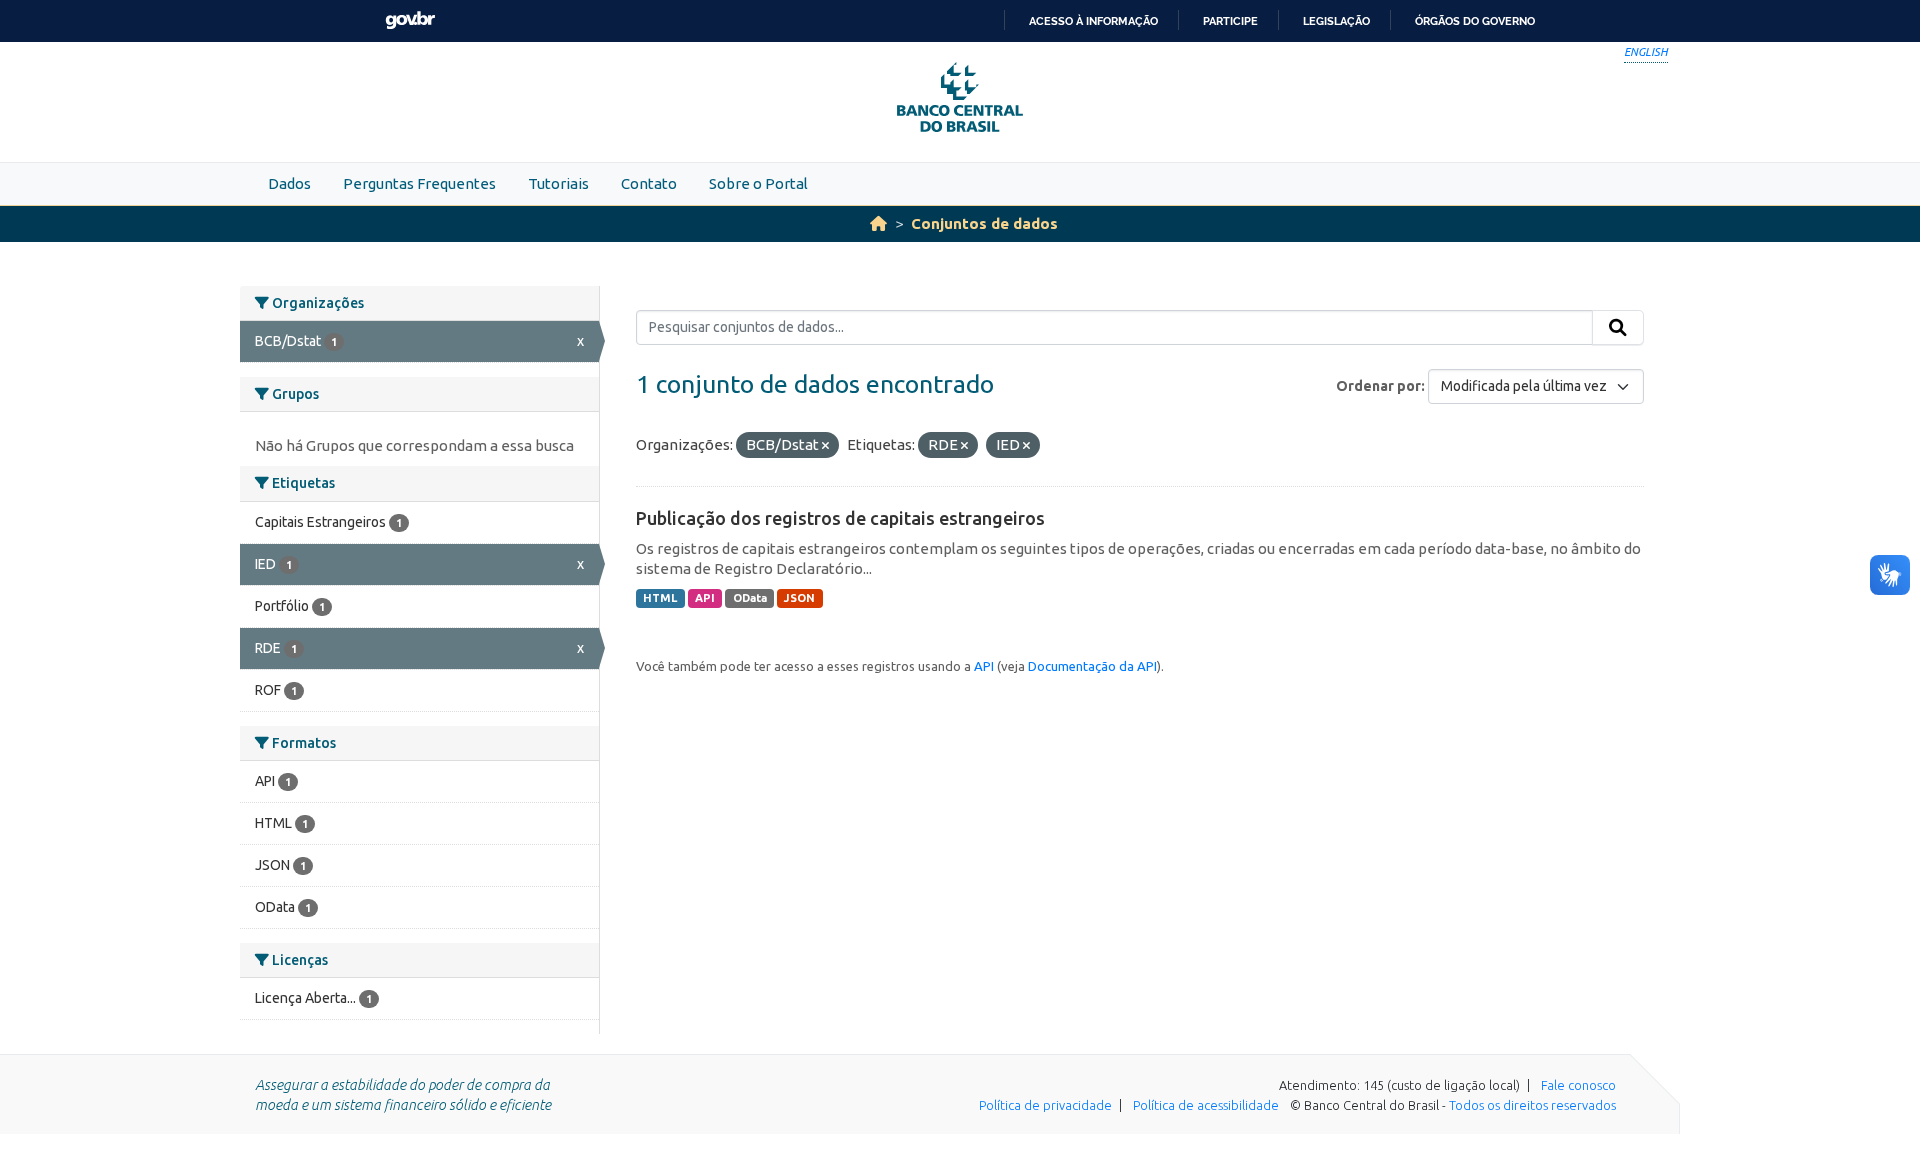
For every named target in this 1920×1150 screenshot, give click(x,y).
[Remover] (825, 446)
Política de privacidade (1045, 1105)
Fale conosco (1578, 1085)
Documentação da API (1092, 666)
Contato (649, 183)
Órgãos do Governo (1475, 21)
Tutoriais (558, 183)
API (705, 598)
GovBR (410, 20)
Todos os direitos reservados (1532, 1105)
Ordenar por (1378, 386)
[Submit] (1618, 328)
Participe (1230, 21)
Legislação (1336, 21)
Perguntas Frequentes (419, 183)
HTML (660, 598)
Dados (289, 183)
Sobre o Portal (758, 183)
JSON (799, 598)
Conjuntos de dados (984, 223)
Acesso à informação (1093, 21)
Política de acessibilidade (1206, 1105)
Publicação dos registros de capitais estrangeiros (840, 518)
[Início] (878, 223)
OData (750, 598)
